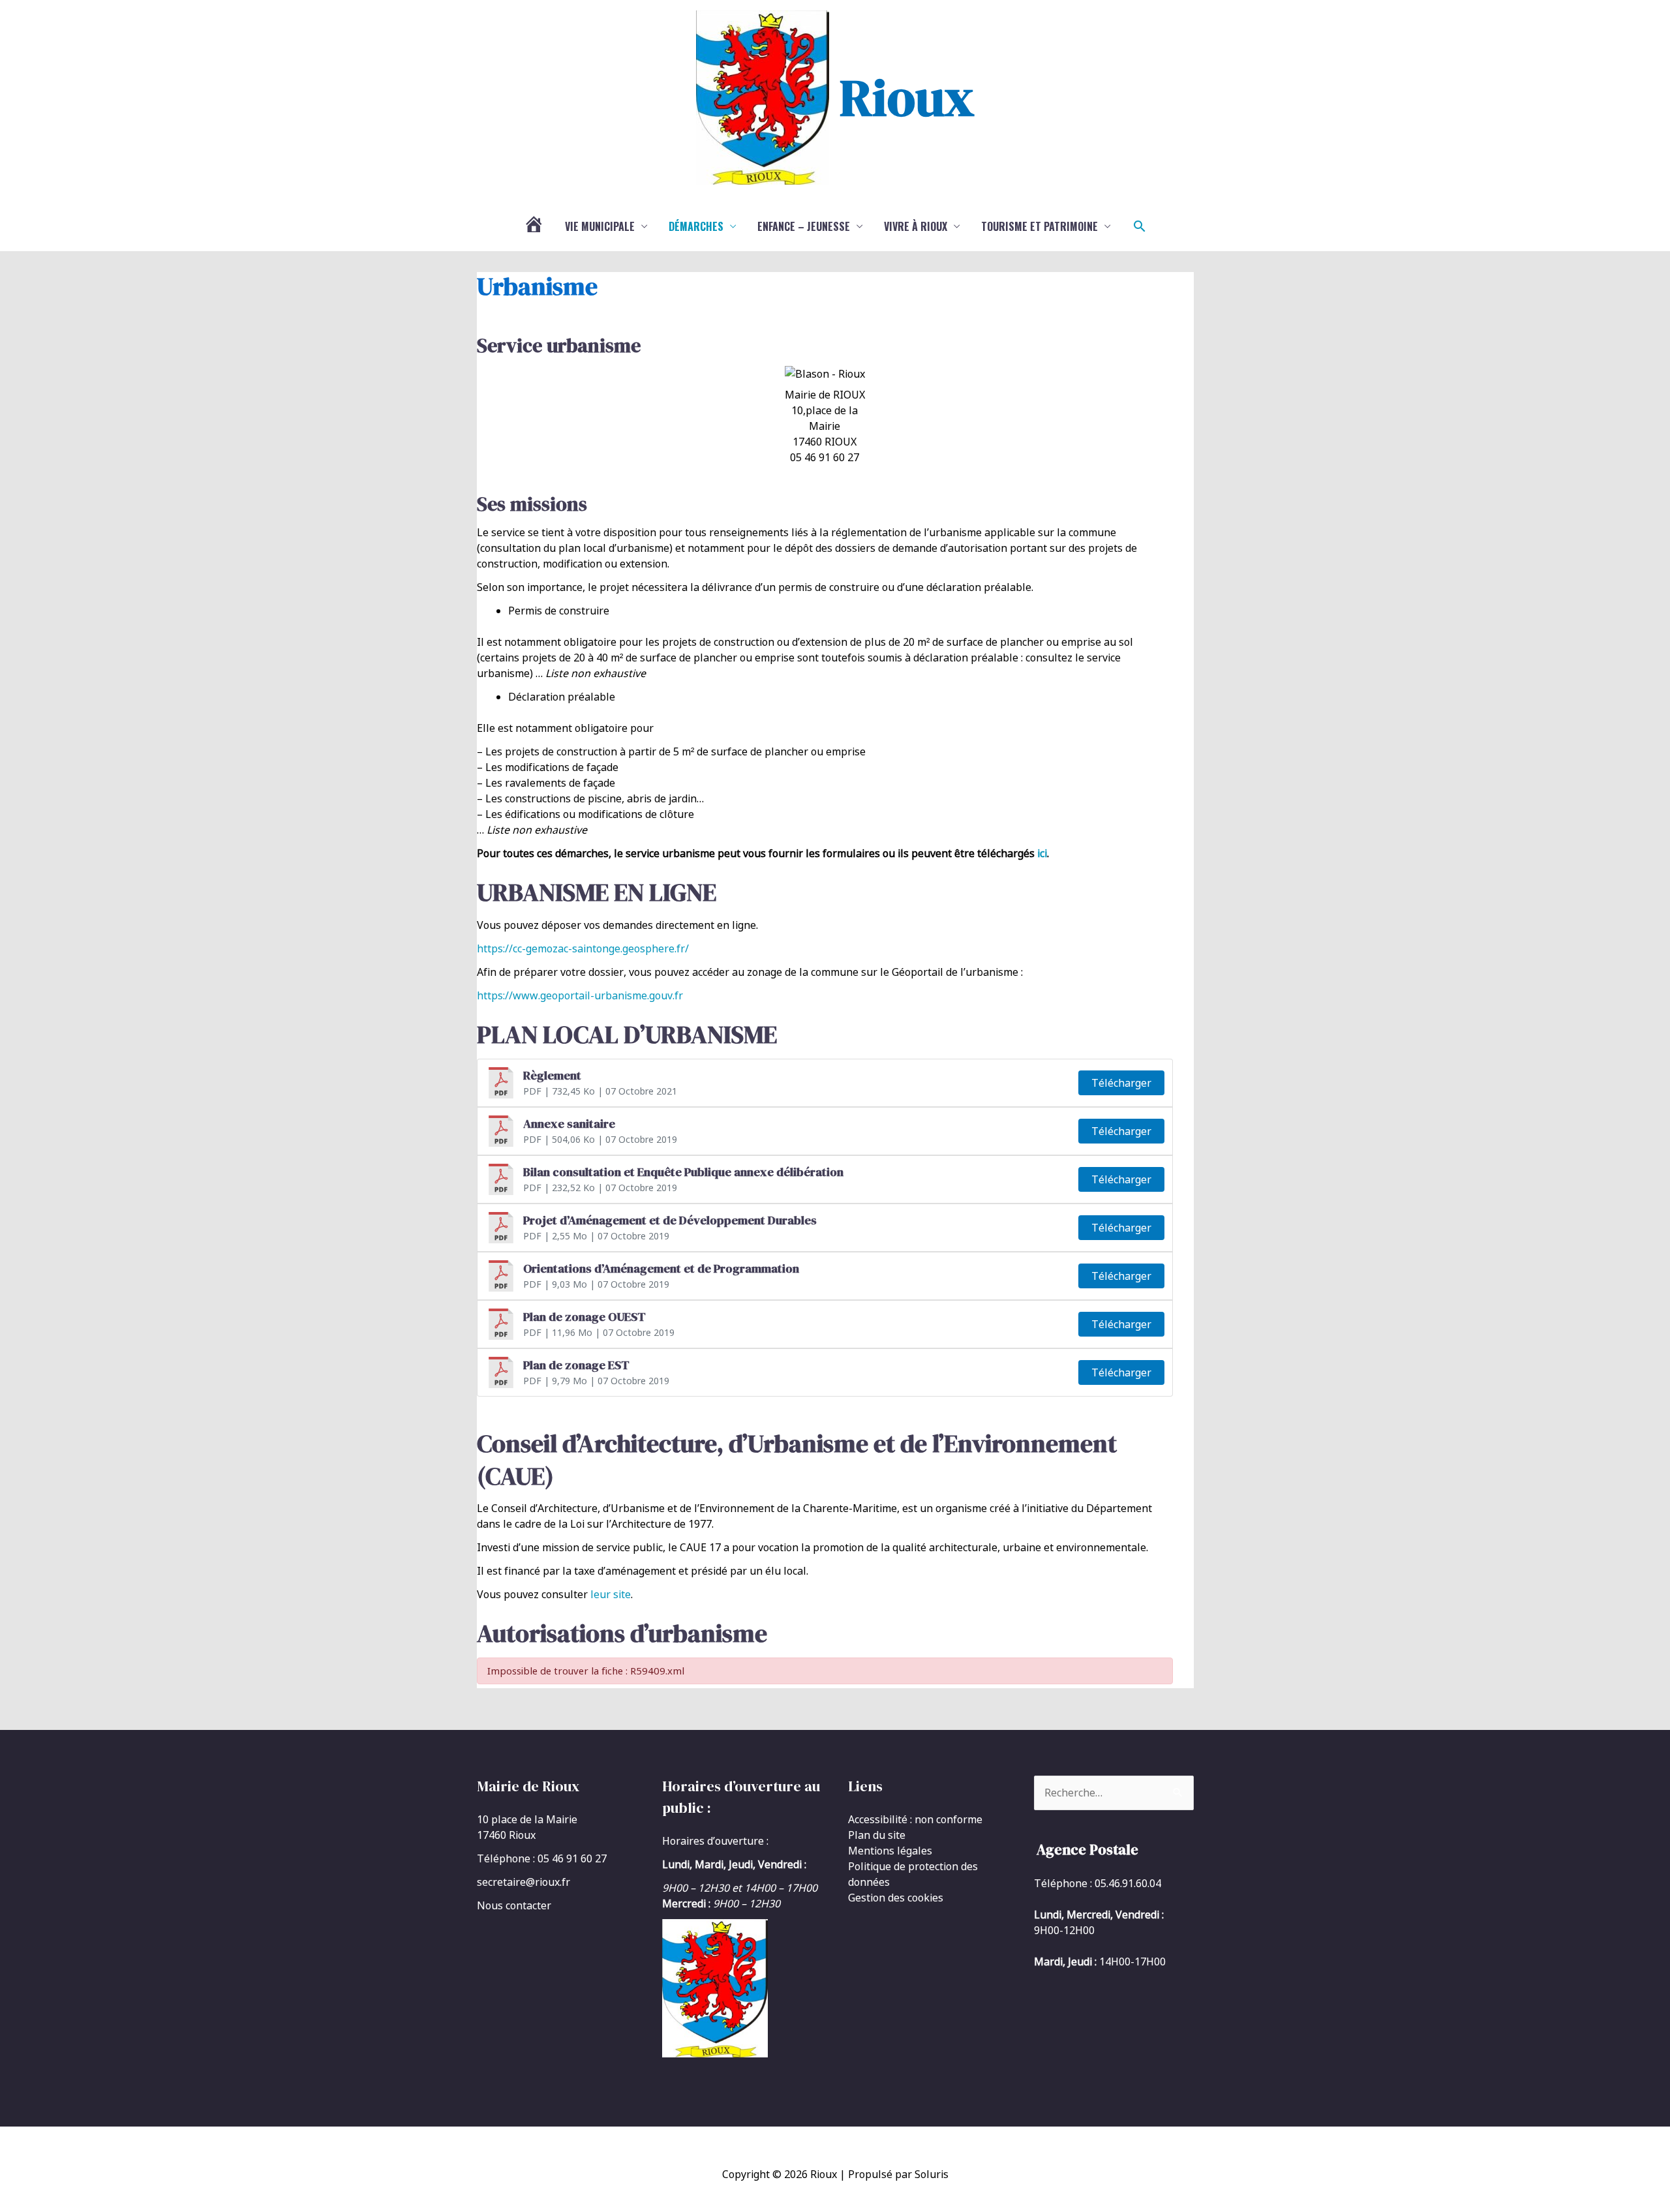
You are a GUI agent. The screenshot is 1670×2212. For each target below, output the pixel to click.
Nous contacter (514, 1905)
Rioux (907, 97)
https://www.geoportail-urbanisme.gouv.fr (580, 995)
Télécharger (1121, 1083)
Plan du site (877, 1835)
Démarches (696, 226)
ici (1042, 853)
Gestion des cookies (896, 1898)
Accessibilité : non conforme (915, 1819)
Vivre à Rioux (916, 226)
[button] (1140, 226)
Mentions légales (890, 1851)
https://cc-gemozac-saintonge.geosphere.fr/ (583, 948)
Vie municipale (600, 226)
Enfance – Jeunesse (804, 226)
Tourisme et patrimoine (1040, 226)
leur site (611, 1594)
